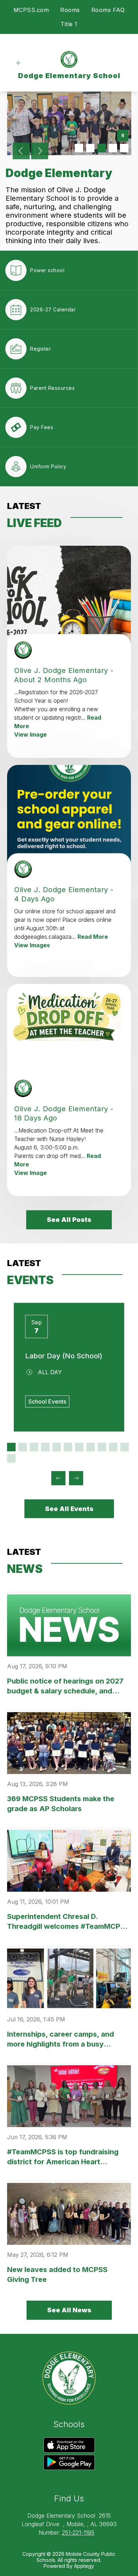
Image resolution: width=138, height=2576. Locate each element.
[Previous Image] (21, 152)
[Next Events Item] (76, 1478)
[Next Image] (40, 152)
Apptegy (84, 2566)
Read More (93, 937)
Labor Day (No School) (64, 1356)
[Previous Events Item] (58, 1478)
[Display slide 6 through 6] (68, 1447)
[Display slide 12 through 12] (11, 1458)
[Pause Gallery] (123, 136)
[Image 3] (102, 148)
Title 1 (69, 24)
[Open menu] (18, 63)
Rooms (70, 10)
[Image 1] (79, 148)
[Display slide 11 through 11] (125, 1447)
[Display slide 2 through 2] (23, 1447)
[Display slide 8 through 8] (91, 1447)
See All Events (69, 1509)
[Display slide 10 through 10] (113, 1447)
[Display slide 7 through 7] (79, 1447)
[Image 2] (90, 148)
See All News (69, 2310)
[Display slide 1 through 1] (11, 1447)
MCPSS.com (31, 10)
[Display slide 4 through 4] (45, 1447)
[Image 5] (124, 148)
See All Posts (69, 1220)
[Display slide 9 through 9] (102, 1447)
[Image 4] (113, 148)
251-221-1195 (78, 2533)
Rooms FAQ (108, 10)
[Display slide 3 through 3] (34, 1447)
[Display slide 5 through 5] (57, 1447)
